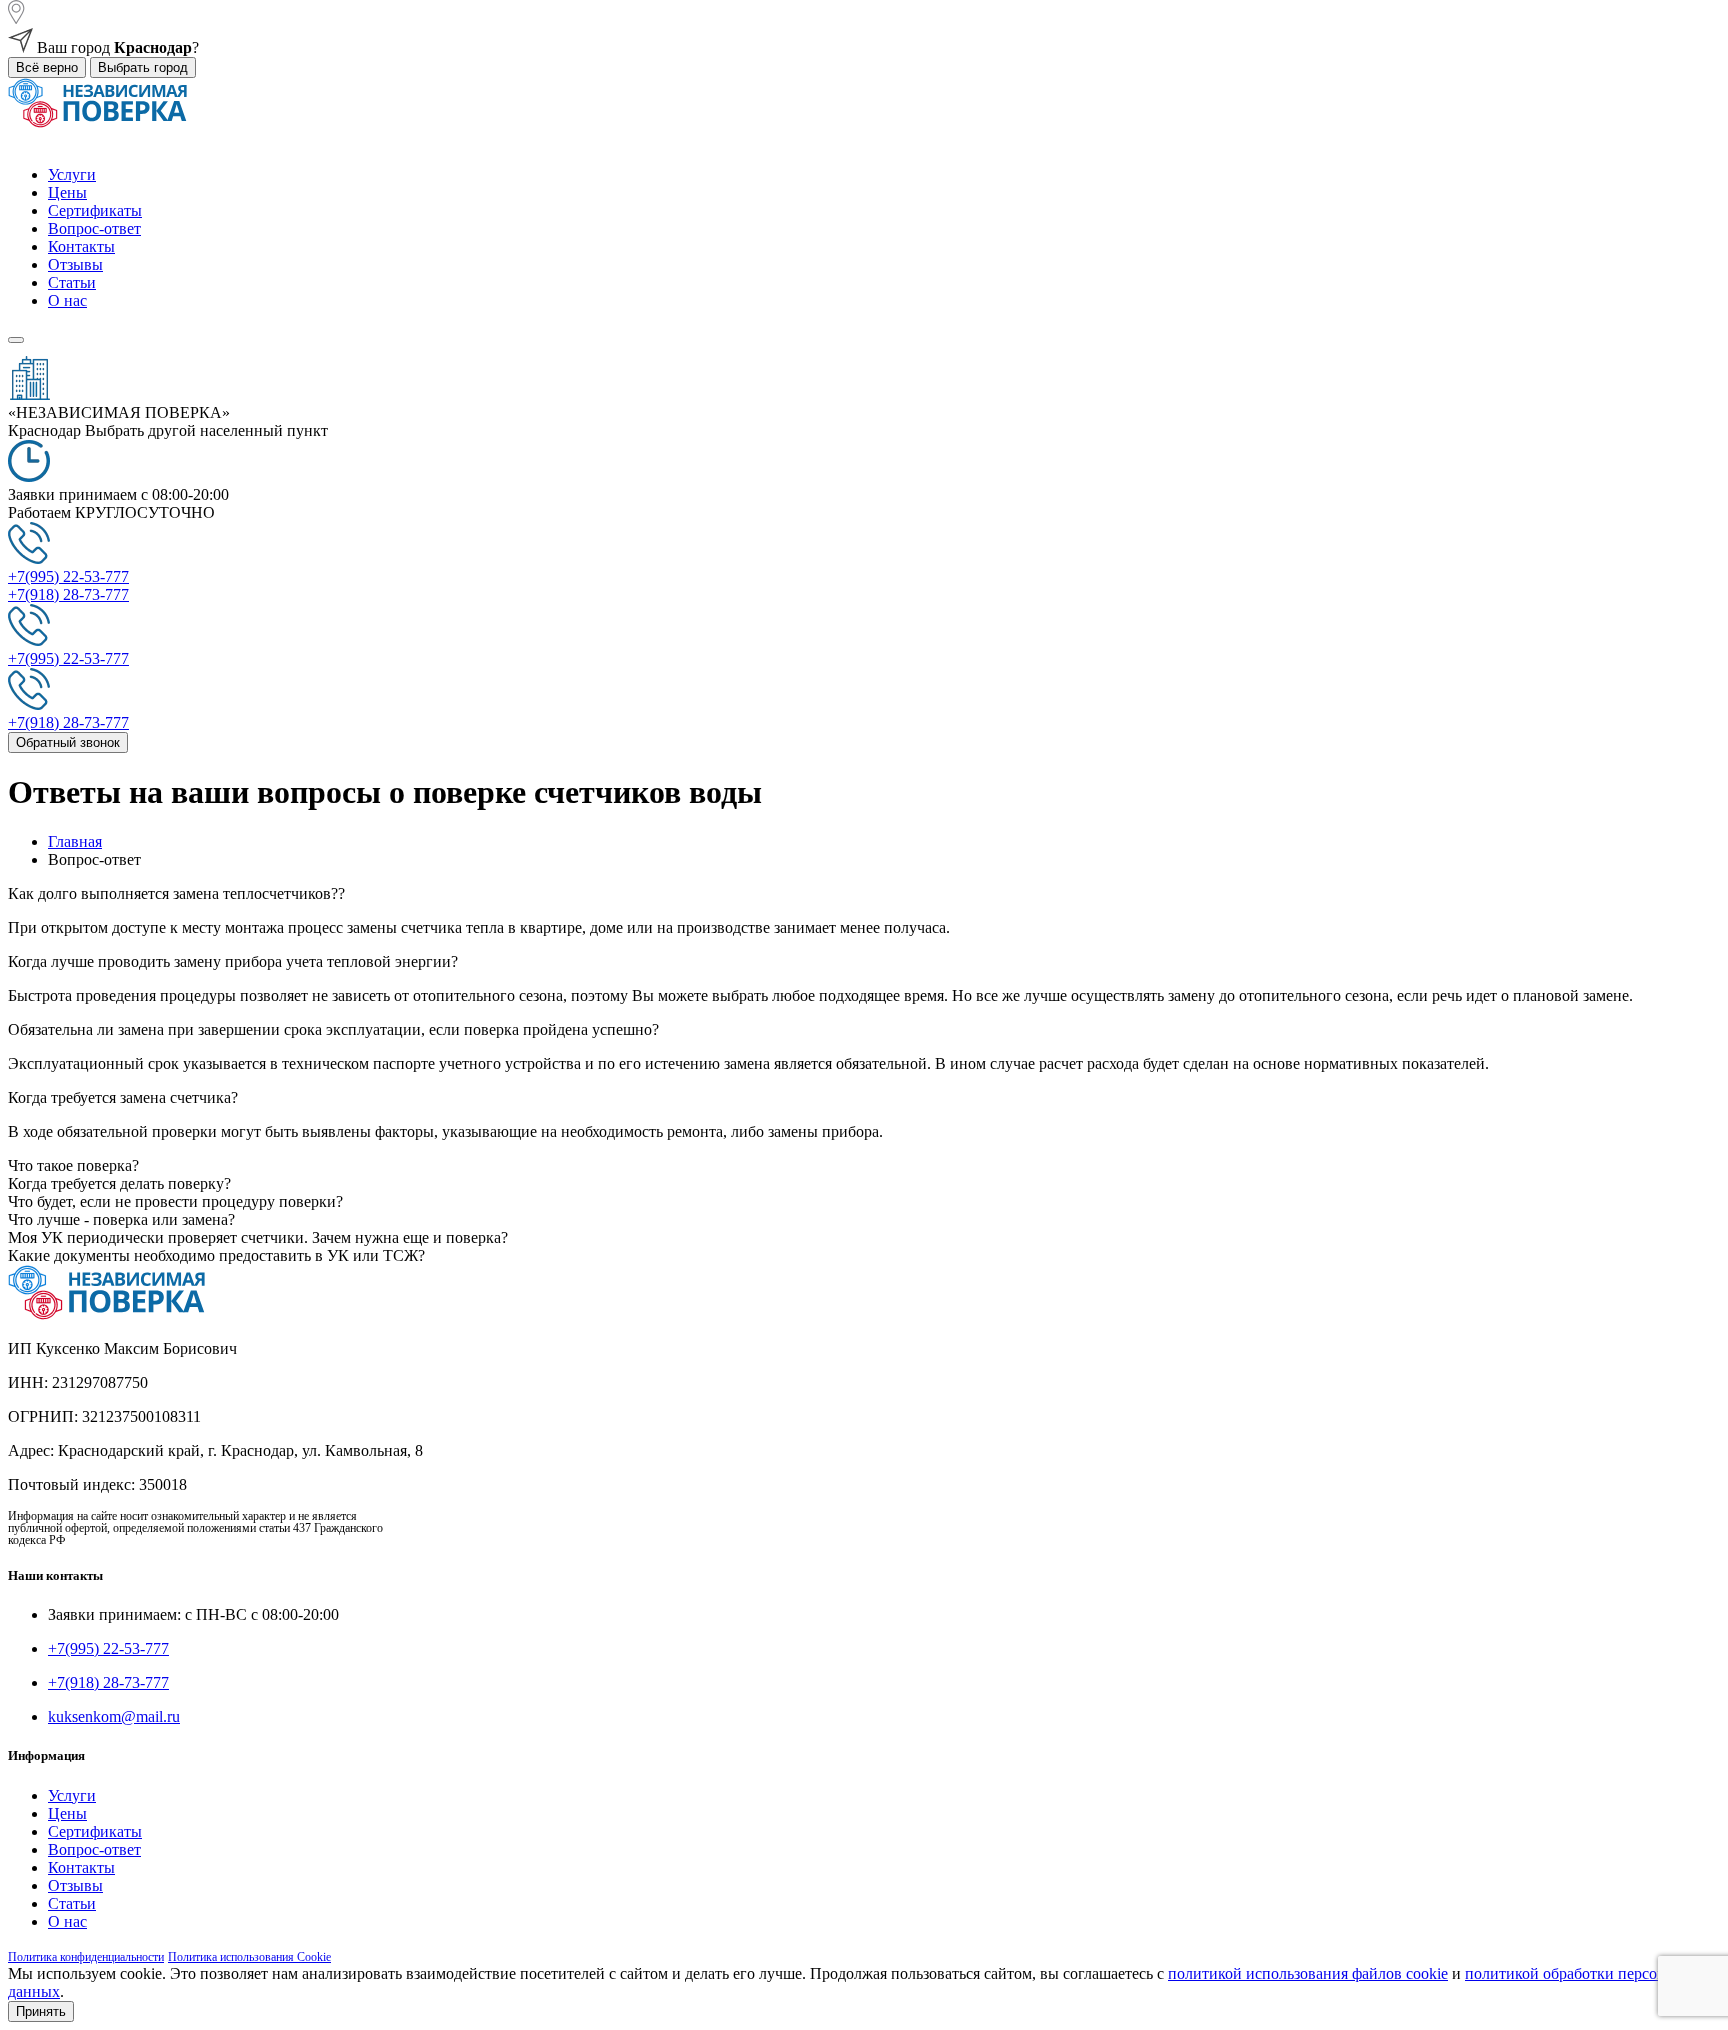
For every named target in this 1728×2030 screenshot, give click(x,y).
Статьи (72, 282)
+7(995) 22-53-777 (108, 1648)
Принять (41, 2011)
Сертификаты (95, 210)
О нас (67, 300)
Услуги (72, 174)
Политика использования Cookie (249, 1957)
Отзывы (75, 264)
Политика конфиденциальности (86, 1957)
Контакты (81, 246)
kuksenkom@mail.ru (114, 1716)
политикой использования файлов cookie (1308, 1973)
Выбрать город (143, 67)
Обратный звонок (68, 742)
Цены (67, 192)
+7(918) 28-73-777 (108, 1682)
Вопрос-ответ (94, 228)
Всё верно (47, 67)
